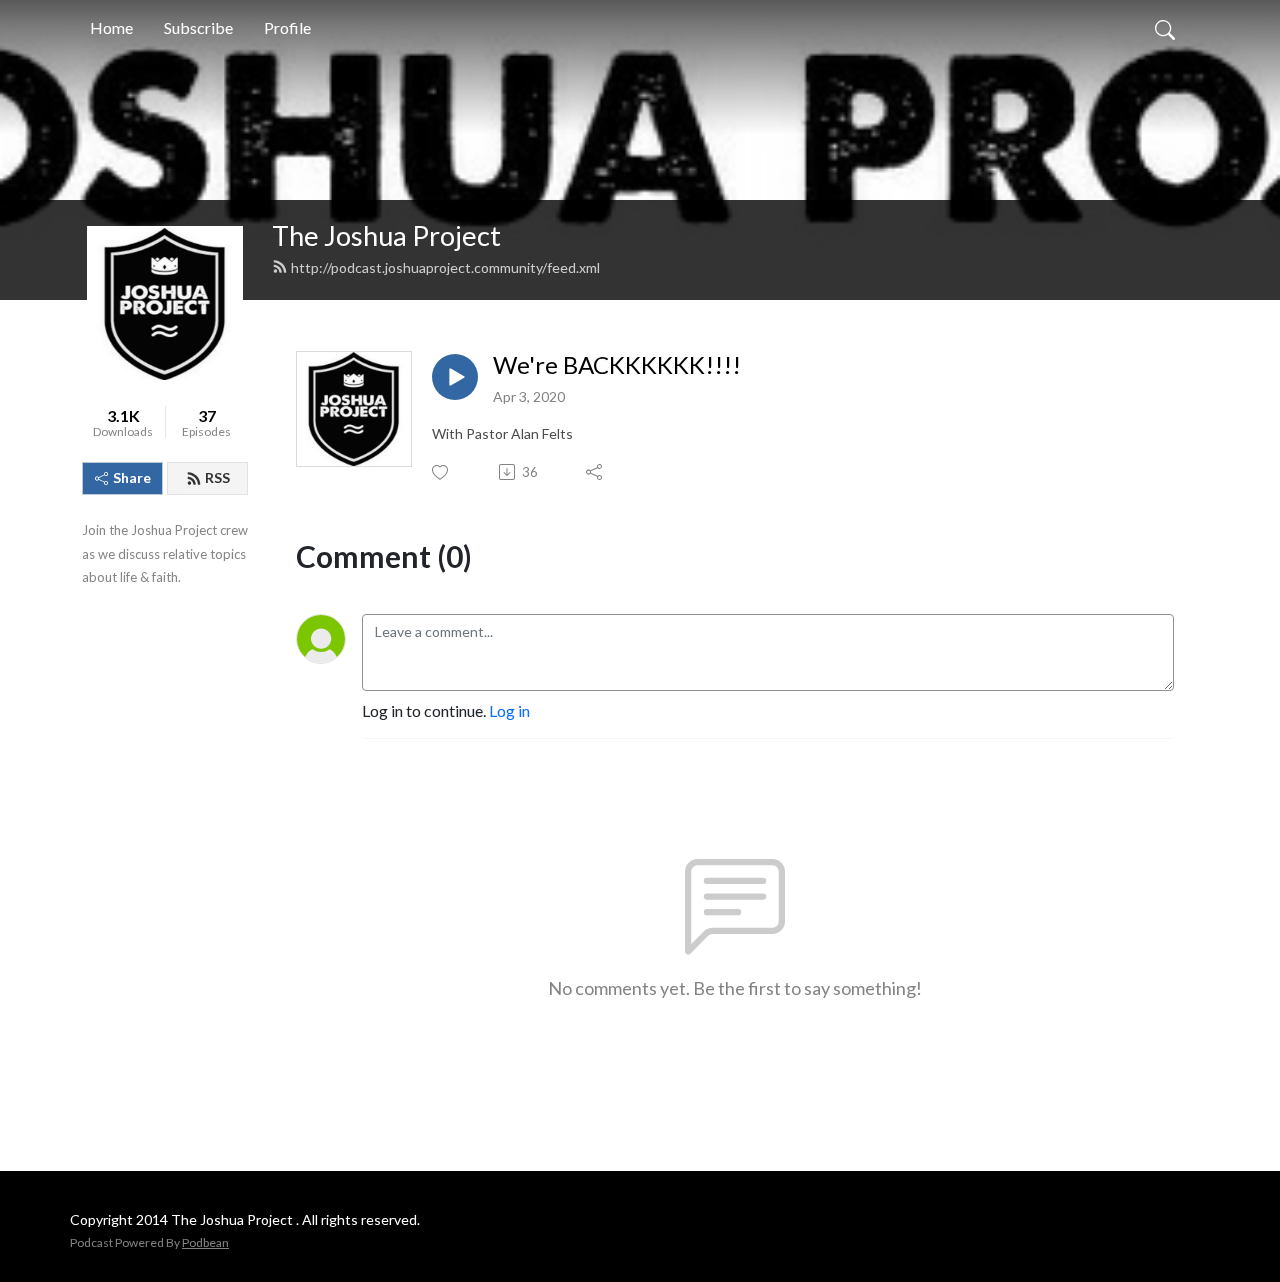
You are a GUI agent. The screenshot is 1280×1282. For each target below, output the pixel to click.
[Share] (595, 472)
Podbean (205, 1242)
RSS (217, 477)
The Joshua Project (386, 235)
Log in (509, 710)
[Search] (1165, 28)
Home (111, 27)
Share (132, 477)
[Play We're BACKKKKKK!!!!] (455, 377)
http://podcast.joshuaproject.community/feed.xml (445, 267)
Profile (287, 27)
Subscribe (198, 27)
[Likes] (441, 472)
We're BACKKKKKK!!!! (617, 365)
